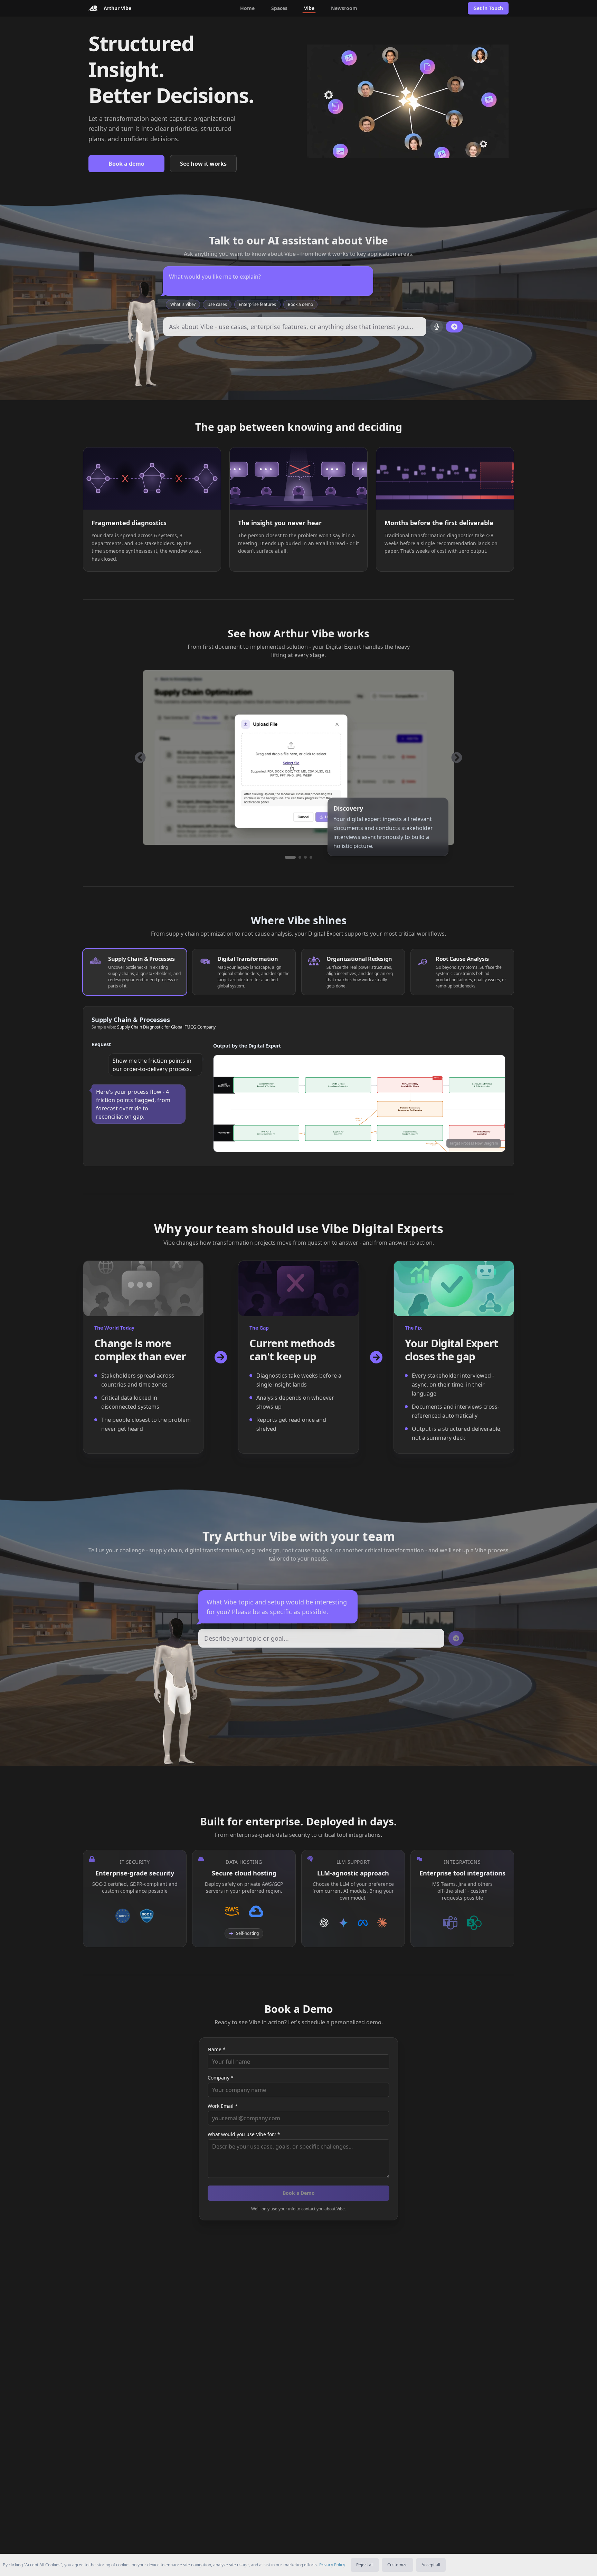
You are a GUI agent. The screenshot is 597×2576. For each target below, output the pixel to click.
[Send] (454, 327)
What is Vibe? (183, 304)
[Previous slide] (140, 758)
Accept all (431, 2565)
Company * (221, 2078)
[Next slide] (457, 758)
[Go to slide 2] (296, 857)
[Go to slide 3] (305, 857)
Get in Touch (488, 8)
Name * (217, 2049)
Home (247, 8)
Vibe (309, 8)
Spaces (279, 8)
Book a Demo (299, 2193)
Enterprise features (257, 304)
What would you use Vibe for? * (244, 2134)
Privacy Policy (332, 2565)
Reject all (365, 2565)
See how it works (203, 164)
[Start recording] (437, 327)
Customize (397, 2565)
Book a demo (126, 164)
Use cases (217, 304)
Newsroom (344, 8)
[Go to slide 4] (311, 857)
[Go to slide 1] (286, 857)
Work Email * (223, 2106)
